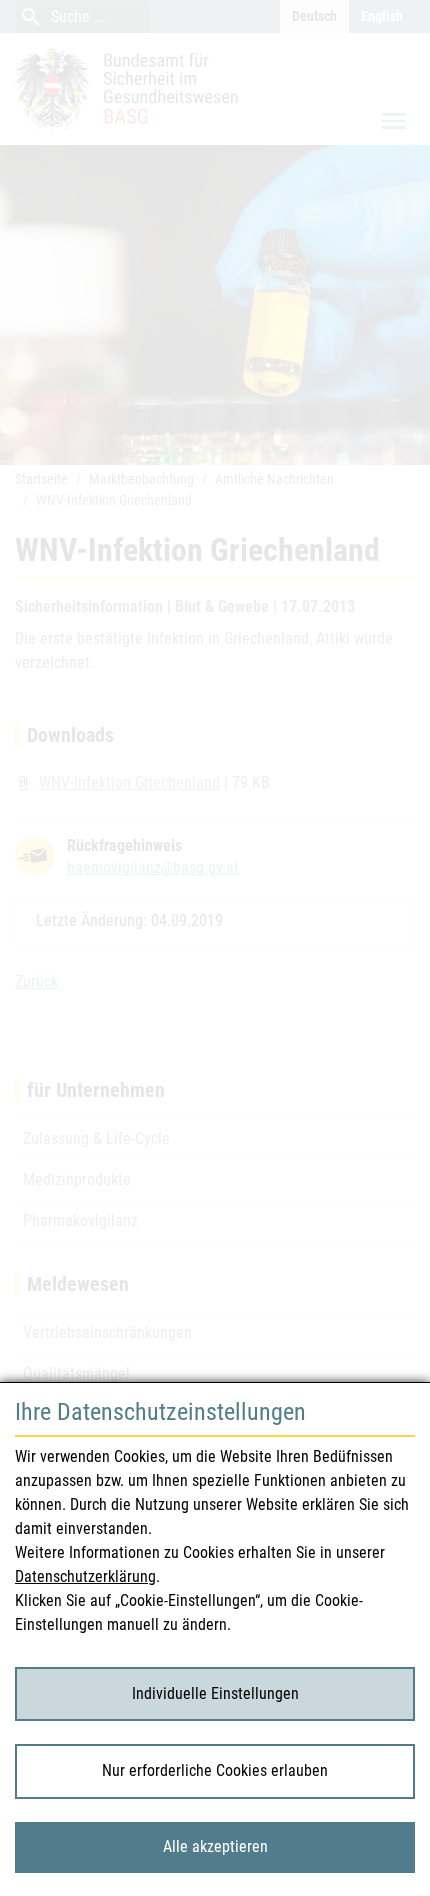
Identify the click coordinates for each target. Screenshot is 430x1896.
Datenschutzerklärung (85, 1576)
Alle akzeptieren (215, 1846)
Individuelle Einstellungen (215, 1693)
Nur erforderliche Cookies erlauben (215, 1770)
